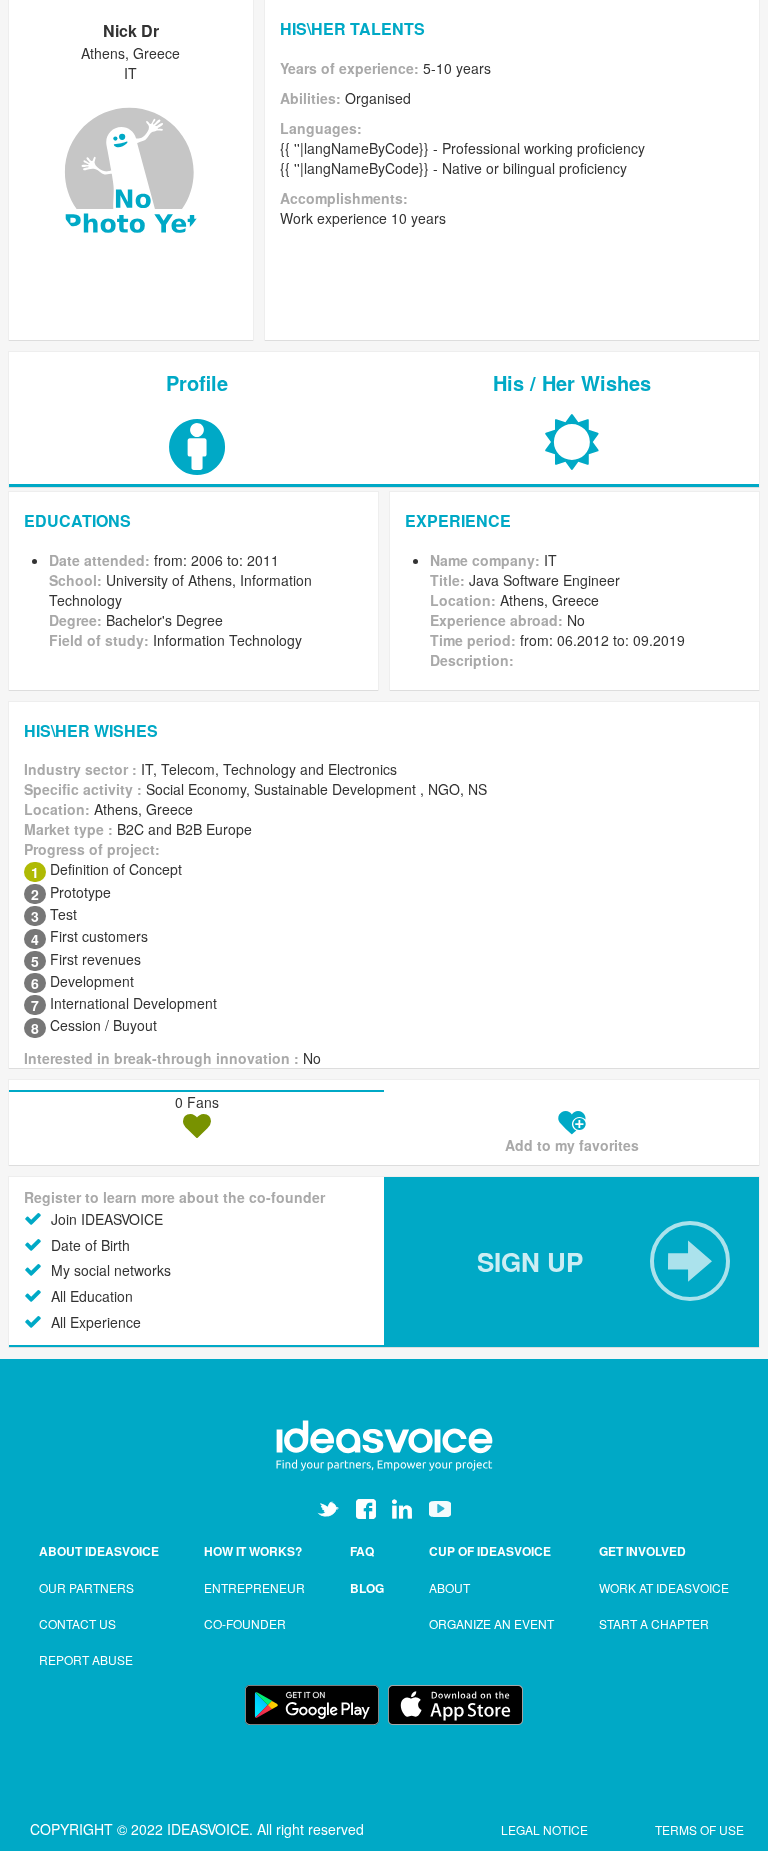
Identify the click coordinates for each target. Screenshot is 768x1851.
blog (367, 1588)
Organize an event (491, 1623)
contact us (77, 1623)
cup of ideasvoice (490, 1551)
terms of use (699, 1829)
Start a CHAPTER (654, 1623)
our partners (86, 1587)
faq (362, 1551)
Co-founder (245, 1623)
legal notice (546, 1829)
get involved (642, 1551)
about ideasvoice (99, 1551)
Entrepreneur (254, 1587)
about (449, 1587)
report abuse (86, 1659)
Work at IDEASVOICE (664, 1587)
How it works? (253, 1551)
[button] (571, 1261)
